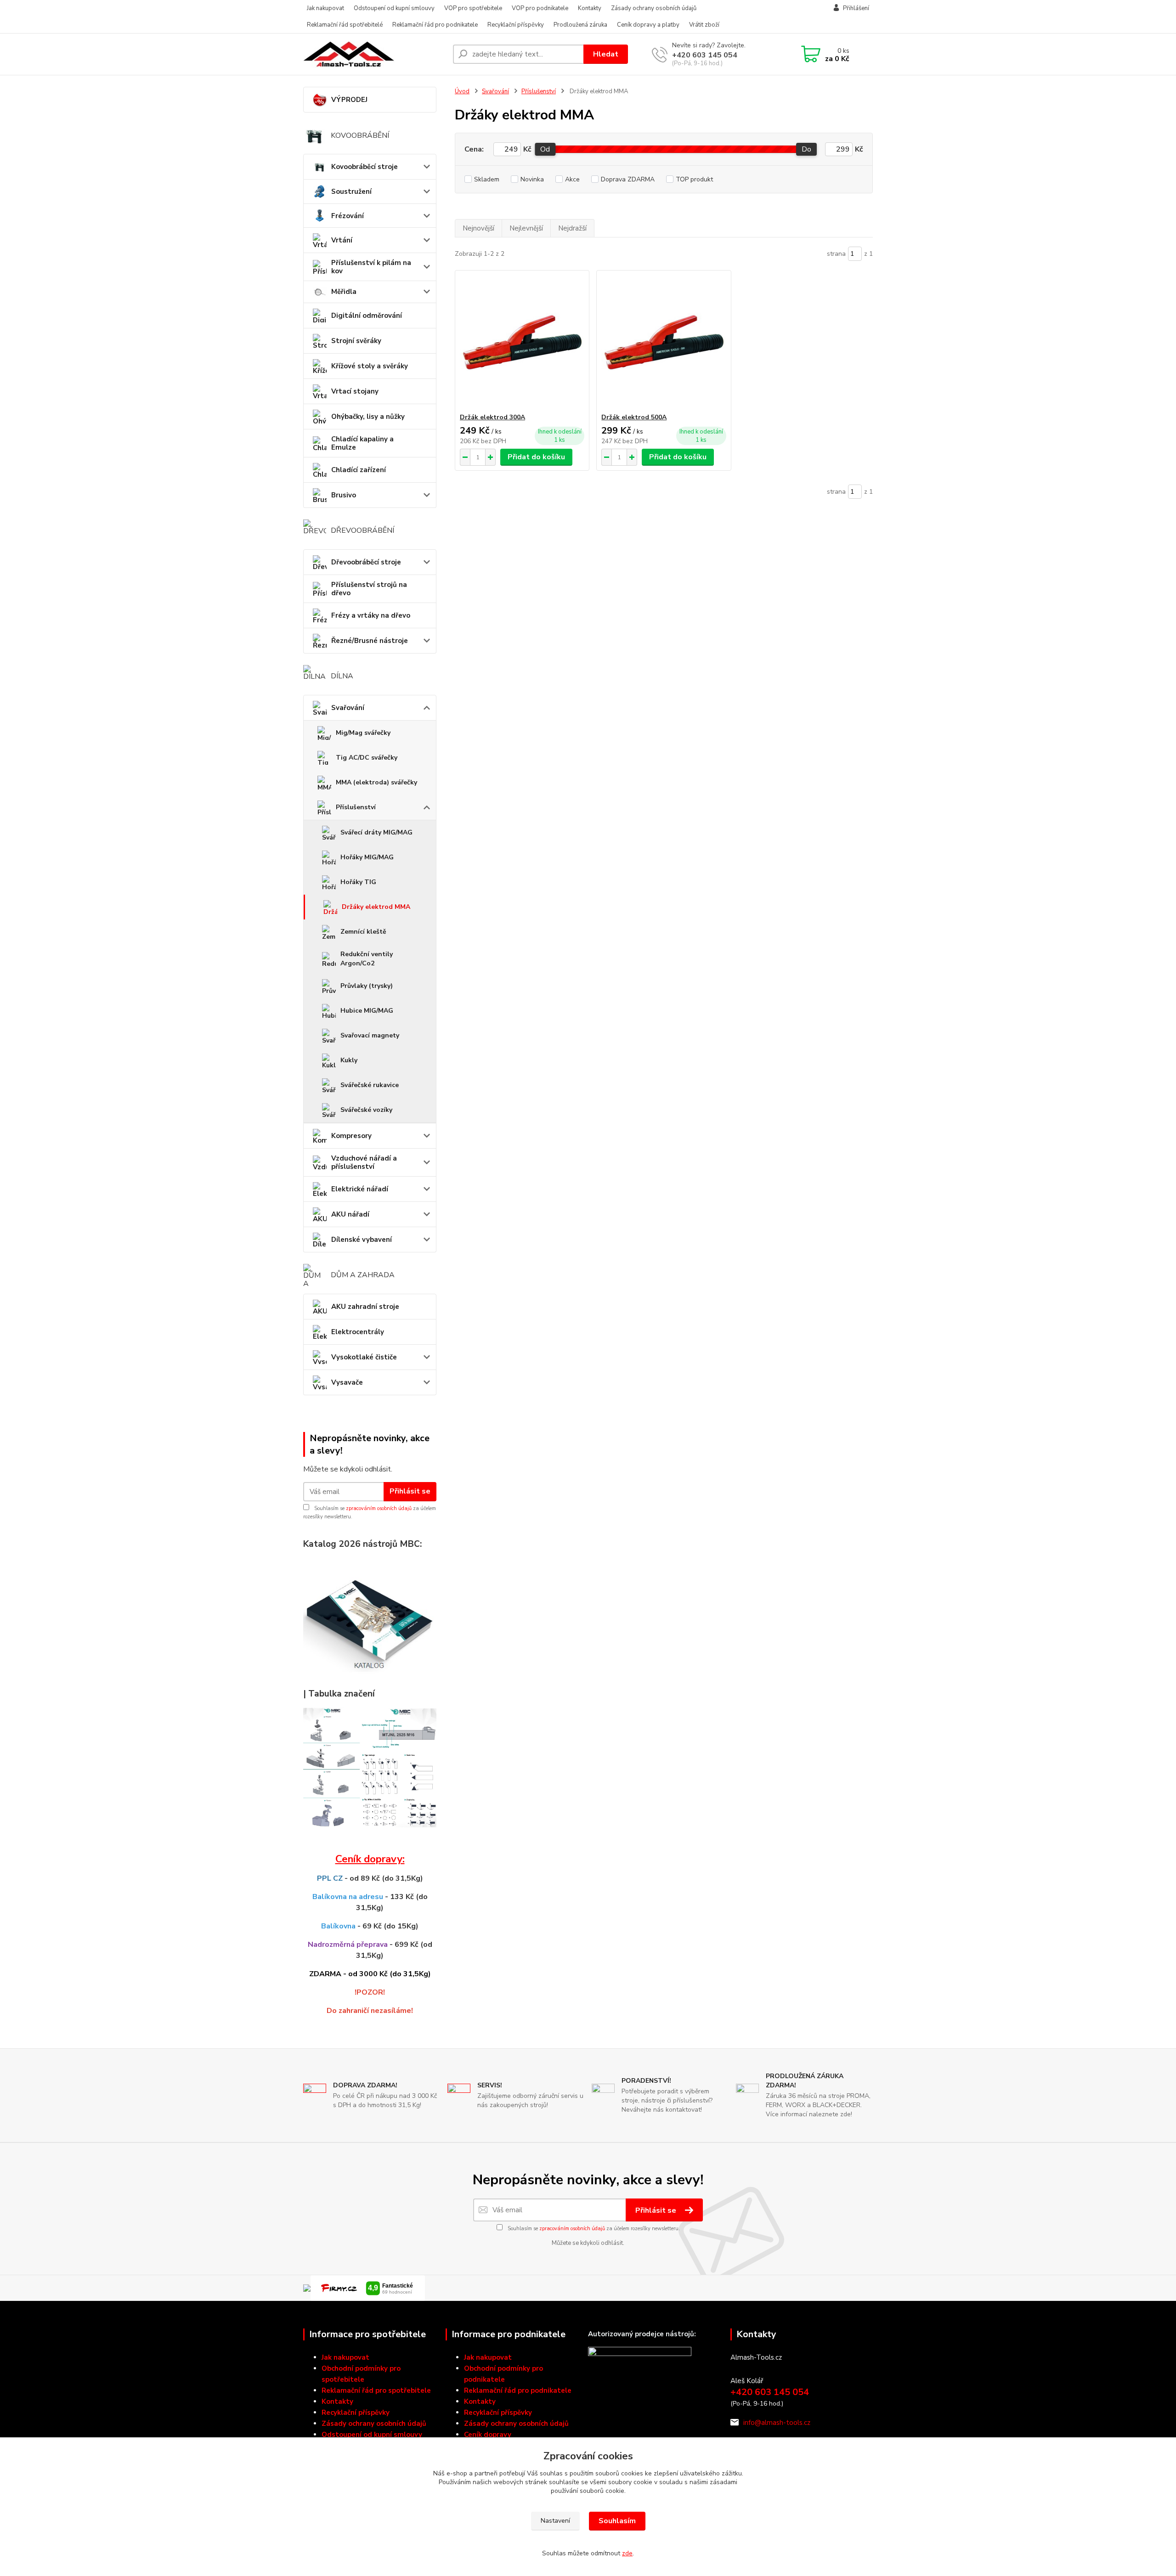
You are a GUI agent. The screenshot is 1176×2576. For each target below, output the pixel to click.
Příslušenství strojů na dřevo (369, 589)
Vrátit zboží (704, 25)
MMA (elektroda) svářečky (376, 782)
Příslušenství (356, 807)
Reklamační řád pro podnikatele (435, 25)
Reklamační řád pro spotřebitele (376, 2390)
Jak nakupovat (325, 8)
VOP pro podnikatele (540, 8)
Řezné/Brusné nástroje (370, 641)
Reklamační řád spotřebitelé (345, 25)
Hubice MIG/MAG (367, 1011)
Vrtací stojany (355, 391)
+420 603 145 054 (705, 55)
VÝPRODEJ (349, 100)
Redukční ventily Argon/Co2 (367, 959)
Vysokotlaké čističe (364, 1357)
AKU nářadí (350, 1214)
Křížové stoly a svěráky (370, 366)
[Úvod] (374, 54)
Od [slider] (545, 149)
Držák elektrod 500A (634, 417)
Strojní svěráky (356, 341)
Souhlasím (617, 2521)
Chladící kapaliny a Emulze (362, 443)
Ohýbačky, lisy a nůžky (368, 417)
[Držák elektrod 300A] (522, 342)
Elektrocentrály (358, 1332)
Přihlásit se (410, 1491)
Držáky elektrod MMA (376, 907)
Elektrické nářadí (360, 1189)
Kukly (349, 1060)
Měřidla (344, 292)
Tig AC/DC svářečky (367, 758)
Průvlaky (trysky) (367, 986)
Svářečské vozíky (366, 1110)
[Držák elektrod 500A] (664, 342)
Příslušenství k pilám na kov (371, 267)
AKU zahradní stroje (365, 1307)
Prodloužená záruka (580, 25)
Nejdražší (572, 228)
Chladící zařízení (359, 470)
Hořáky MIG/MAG (367, 857)
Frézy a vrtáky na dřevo (371, 615)
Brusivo (344, 495)
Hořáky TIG (358, 882)
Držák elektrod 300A (492, 417)
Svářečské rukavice (370, 1085)
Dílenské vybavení (362, 1240)
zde (627, 2553)
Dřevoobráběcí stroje (366, 562)
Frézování (348, 216)
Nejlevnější (526, 228)
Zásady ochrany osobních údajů (654, 8)
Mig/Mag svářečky (363, 733)
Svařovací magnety (370, 1035)
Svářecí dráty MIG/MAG (376, 832)
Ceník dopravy (488, 2435)
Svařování (348, 708)
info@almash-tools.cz (777, 2423)
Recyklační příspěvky (516, 25)
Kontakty (590, 8)
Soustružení (351, 192)
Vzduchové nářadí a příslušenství (364, 1162)
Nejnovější (478, 228)
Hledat (606, 54)
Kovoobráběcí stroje (365, 167)
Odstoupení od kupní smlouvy (394, 8)
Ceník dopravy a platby (648, 25)
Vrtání (342, 240)
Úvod (462, 91)
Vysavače (347, 1382)
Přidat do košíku (536, 457)
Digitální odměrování (367, 316)
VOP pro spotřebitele (473, 8)
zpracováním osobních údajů (379, 1508)
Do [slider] (806, 149)
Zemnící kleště (363, 932)
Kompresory (351, 1136)
